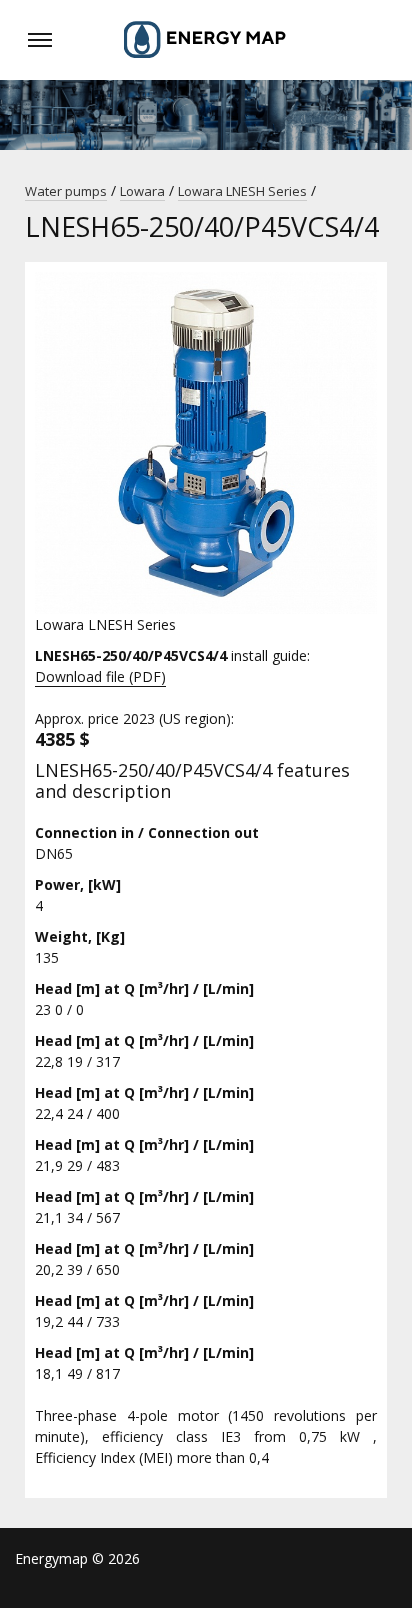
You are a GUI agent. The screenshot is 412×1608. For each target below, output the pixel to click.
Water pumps (66, 191)
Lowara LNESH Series (242, 191)
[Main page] (206, 40)
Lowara (142, 191)
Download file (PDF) (100, 676)
